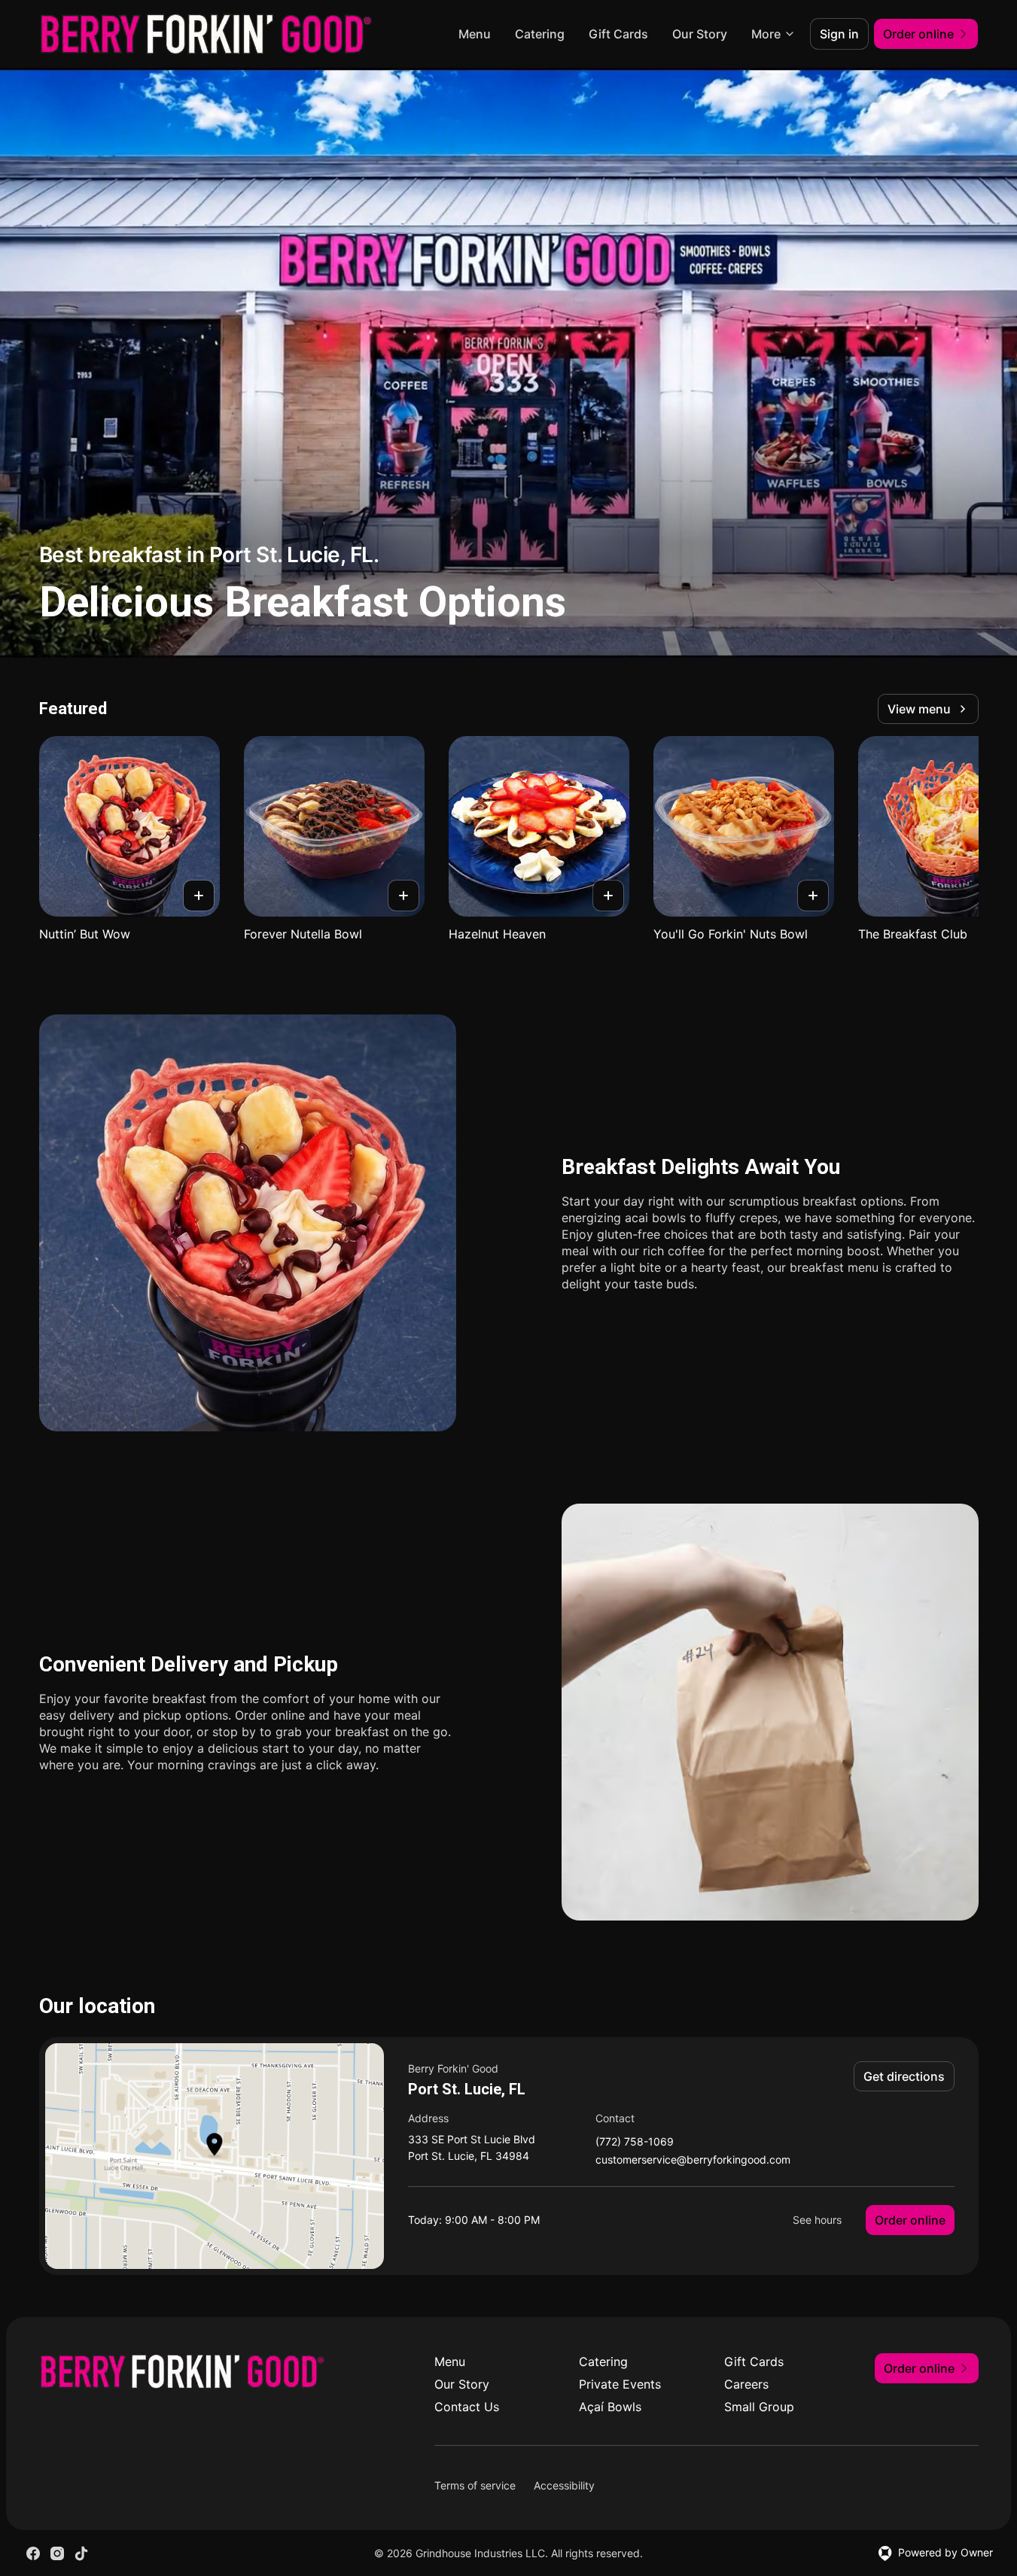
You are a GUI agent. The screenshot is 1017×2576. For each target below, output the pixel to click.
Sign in (839, 34)
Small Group (759, 2407)
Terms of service (475, 2485)
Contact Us (467, 2407)
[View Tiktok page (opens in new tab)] (81, 2553)
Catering (540, 34)
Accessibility (564, 2485)
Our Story (700, 34)
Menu (475, 34)
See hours (817, 2220)
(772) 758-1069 (635, 2142)
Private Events (620, 2384)
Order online (910, 2220)
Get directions (904, 2076)
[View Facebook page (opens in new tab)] (33, 2553)
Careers (746, 2384)
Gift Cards (618, 34)
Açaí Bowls (610, 2407)
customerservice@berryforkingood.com (693, 2160)
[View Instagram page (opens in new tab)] (57, 2553)
